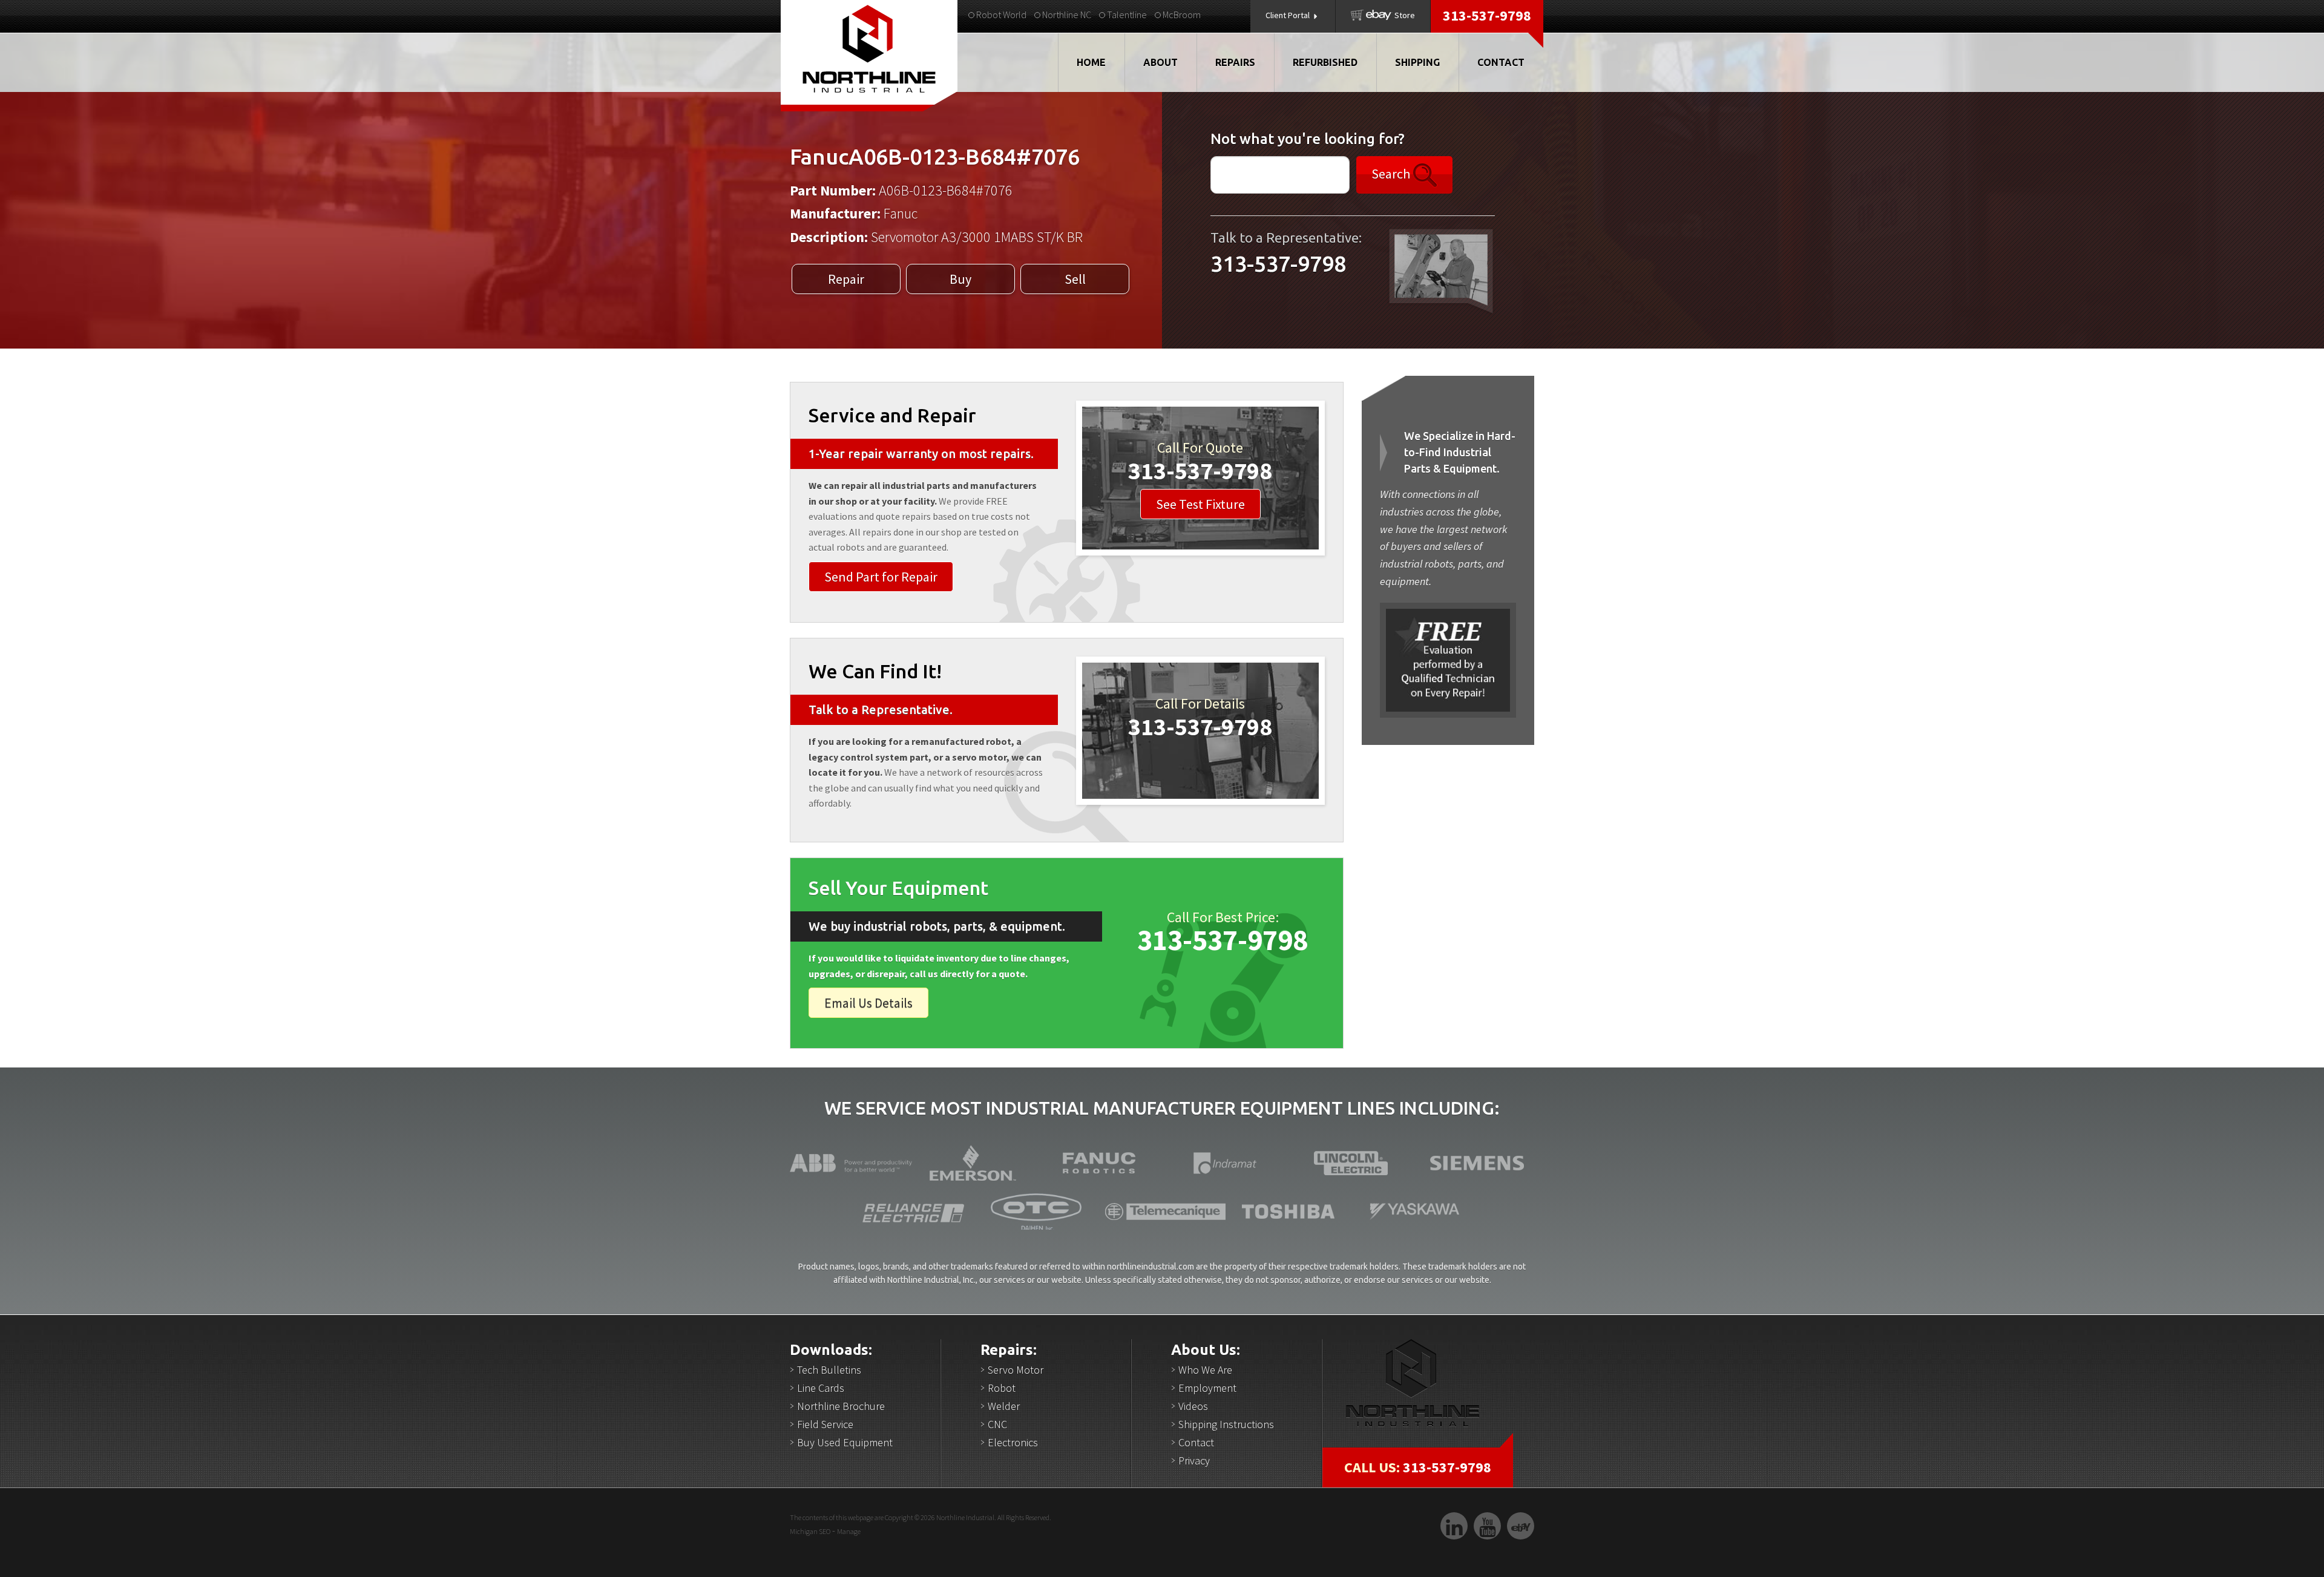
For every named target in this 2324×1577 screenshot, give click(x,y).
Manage (849, 1531)
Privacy (1194, 1461)
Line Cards (821, 1388)
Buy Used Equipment (845, 1442)
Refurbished (1325, 62)
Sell (1075, 279)
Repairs (1235, 62)
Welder (1004, 1406)
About (1160, 62)
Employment (1207, 1388)
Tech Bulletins (829, 1370)
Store (1404, 15)
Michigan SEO (810, 1531)
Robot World (1000, 15)
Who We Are (1205, 1370)
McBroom (1181, 15)
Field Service (825, 1424)
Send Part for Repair (881, 577)
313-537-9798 (1487, 15)
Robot (1002, 1388)
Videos (1193, 1406)
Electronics (1013, 1442)
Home (1091, 62)
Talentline (1126, 15)
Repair (846, 279)
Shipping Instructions (1226, 1424)
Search (1392, 173)
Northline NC (1066, 15)
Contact (1501, 62)
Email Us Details (868, 1003)
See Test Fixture (1200, 504)
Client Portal (1288, 15)
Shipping (1417, 62)
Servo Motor (1016, 1370)
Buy (960, 279)
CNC (997, 1424)
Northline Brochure (841, 1406)
